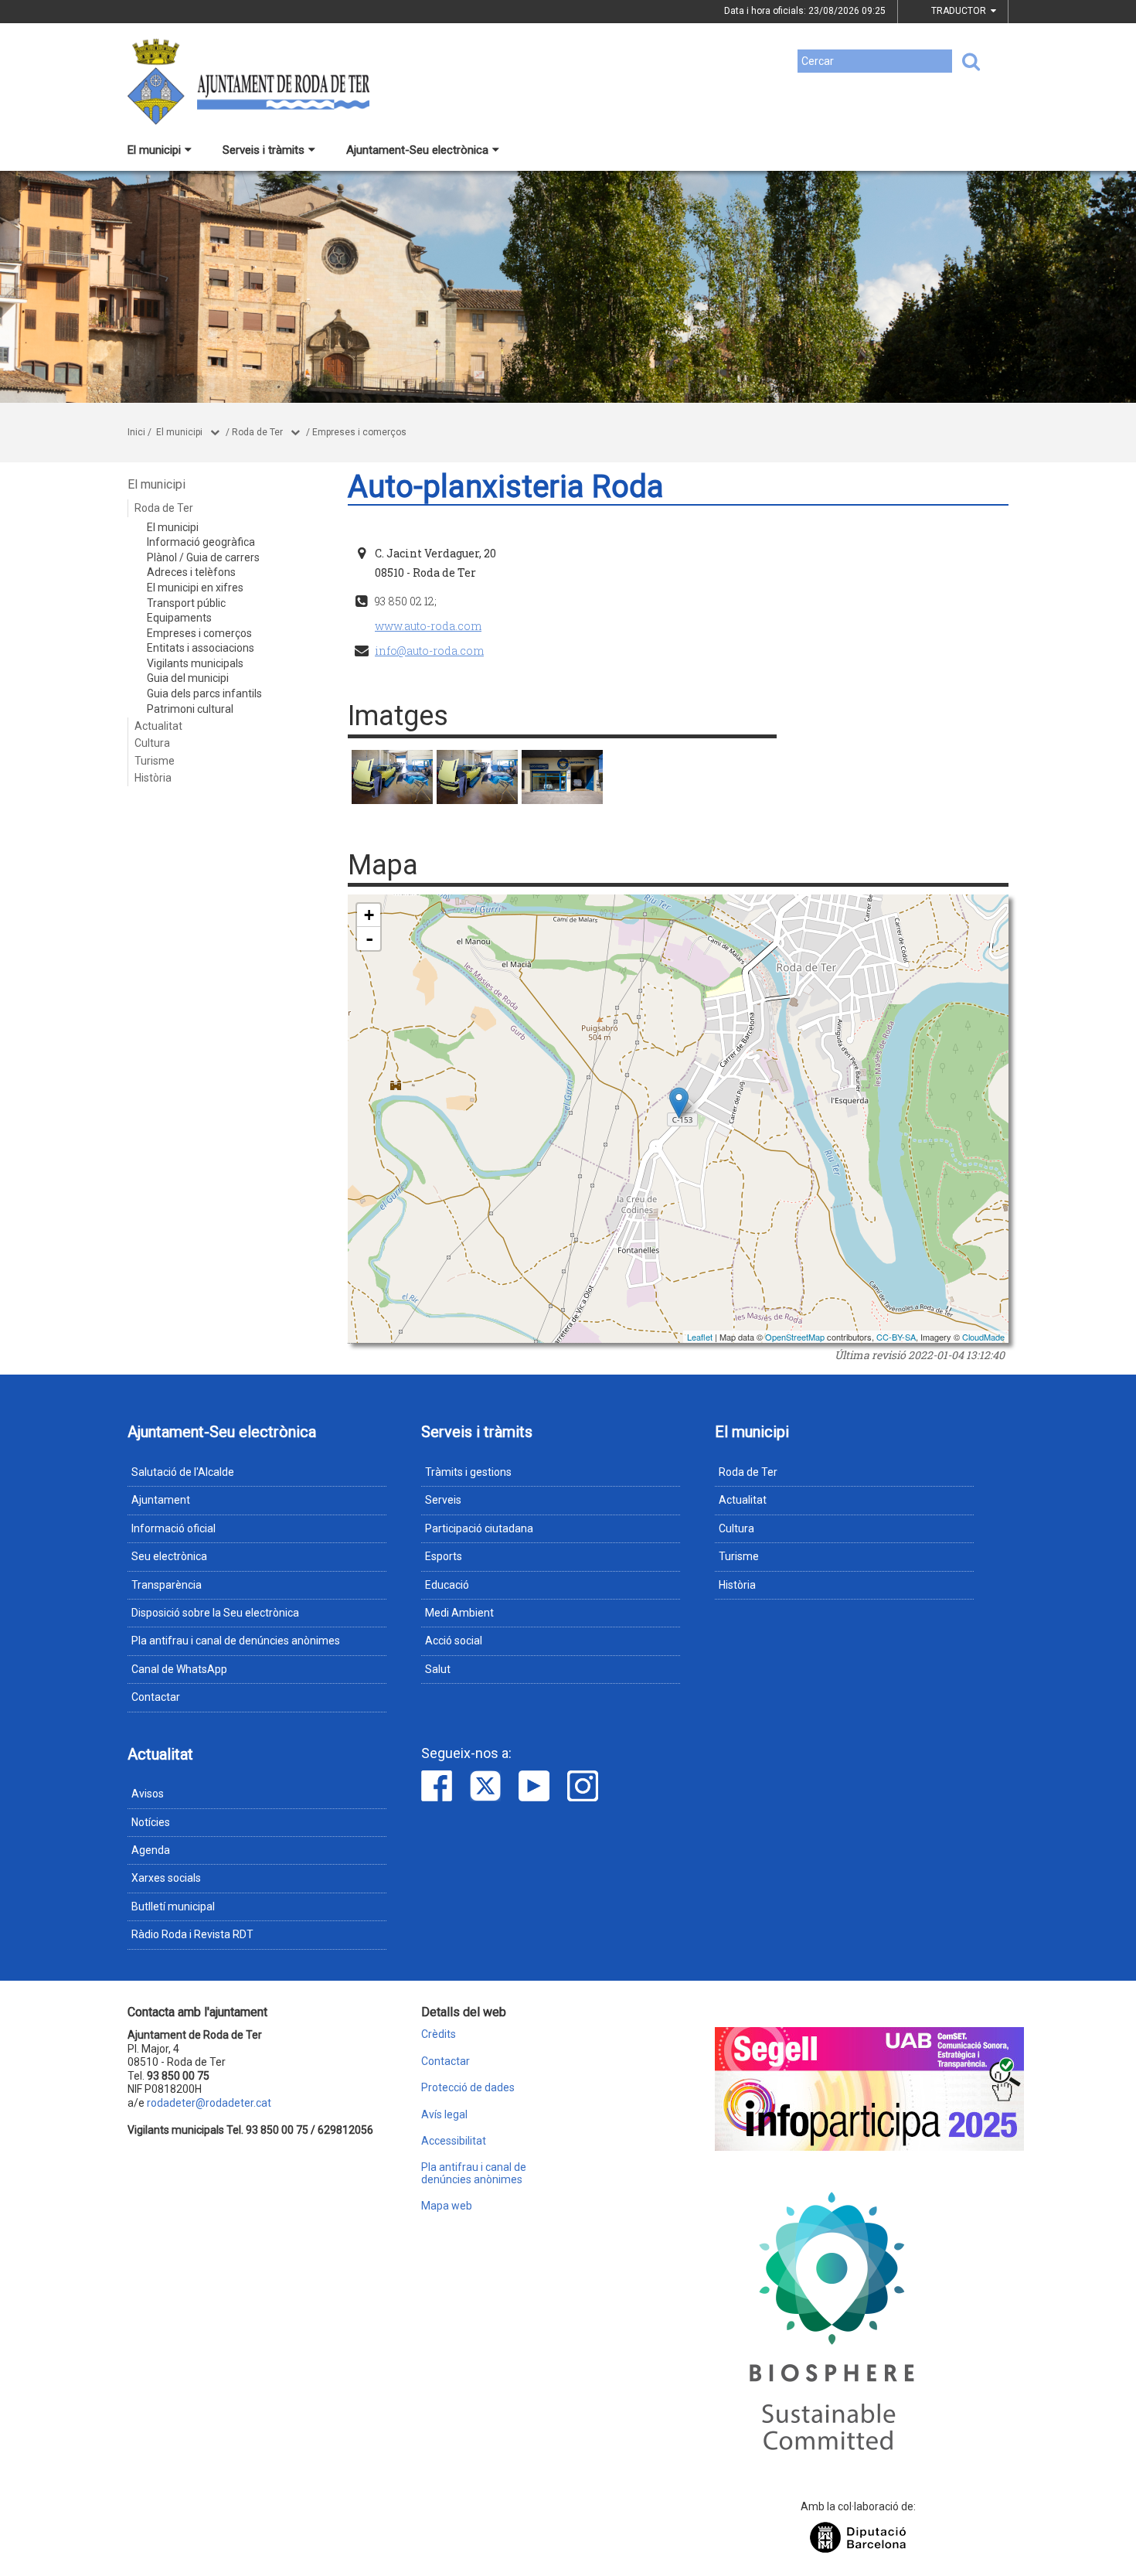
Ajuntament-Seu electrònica (417, 150)
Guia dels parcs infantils (204, 693)
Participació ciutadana (479, 1528)
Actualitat (158, 726)
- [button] (369, 939)
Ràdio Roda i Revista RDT (192, 1934)
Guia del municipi (188, 678)
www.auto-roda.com (428, 626)
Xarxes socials (166, 1878)
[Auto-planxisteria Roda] (392, 777)
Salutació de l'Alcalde (183, 1472)
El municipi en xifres (195, 588)
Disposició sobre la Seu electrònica (215, 1613)
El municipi (154, 150)
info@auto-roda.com (429, 651)
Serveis (443, 1500)
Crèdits (439, 2034)
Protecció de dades (468, 2088)
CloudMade (983, 1337)
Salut (438, 1669)
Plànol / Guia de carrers (203, 557)
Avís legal (444, 2115)
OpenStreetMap (795, 1337)
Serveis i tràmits (264, 150)
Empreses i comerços (359, 432)
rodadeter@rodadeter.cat (209, 2103)
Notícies (151, 1822)
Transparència (167, 1585)
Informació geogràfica (201, 542)
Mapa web (447, 2206)
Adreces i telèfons (191, 572)
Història (153, 778)
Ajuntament (161, 1500)
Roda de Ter (257, 432)
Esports (444, 1556)
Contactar (156, 1697)
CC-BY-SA (896, 1337)
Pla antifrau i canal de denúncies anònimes (236, 1641)
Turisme (155, 761)
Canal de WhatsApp (179, 1669)
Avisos (148, 1794)
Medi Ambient (459, 1613)
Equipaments (179, 618)
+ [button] (369, 915)
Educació (447, 1585)
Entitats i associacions (201, 648)
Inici (136, 432)
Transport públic (186, 603)
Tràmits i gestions (468, 1472)
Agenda (151, 1850)
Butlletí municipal (173, 1906)
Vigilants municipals (195, 663)
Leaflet (700, 1337)
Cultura (152, 743)
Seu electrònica (169, 1556)
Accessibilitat (454, 2141)
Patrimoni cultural (190, 709)
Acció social (454, 1641)
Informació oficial (173, 1528)
